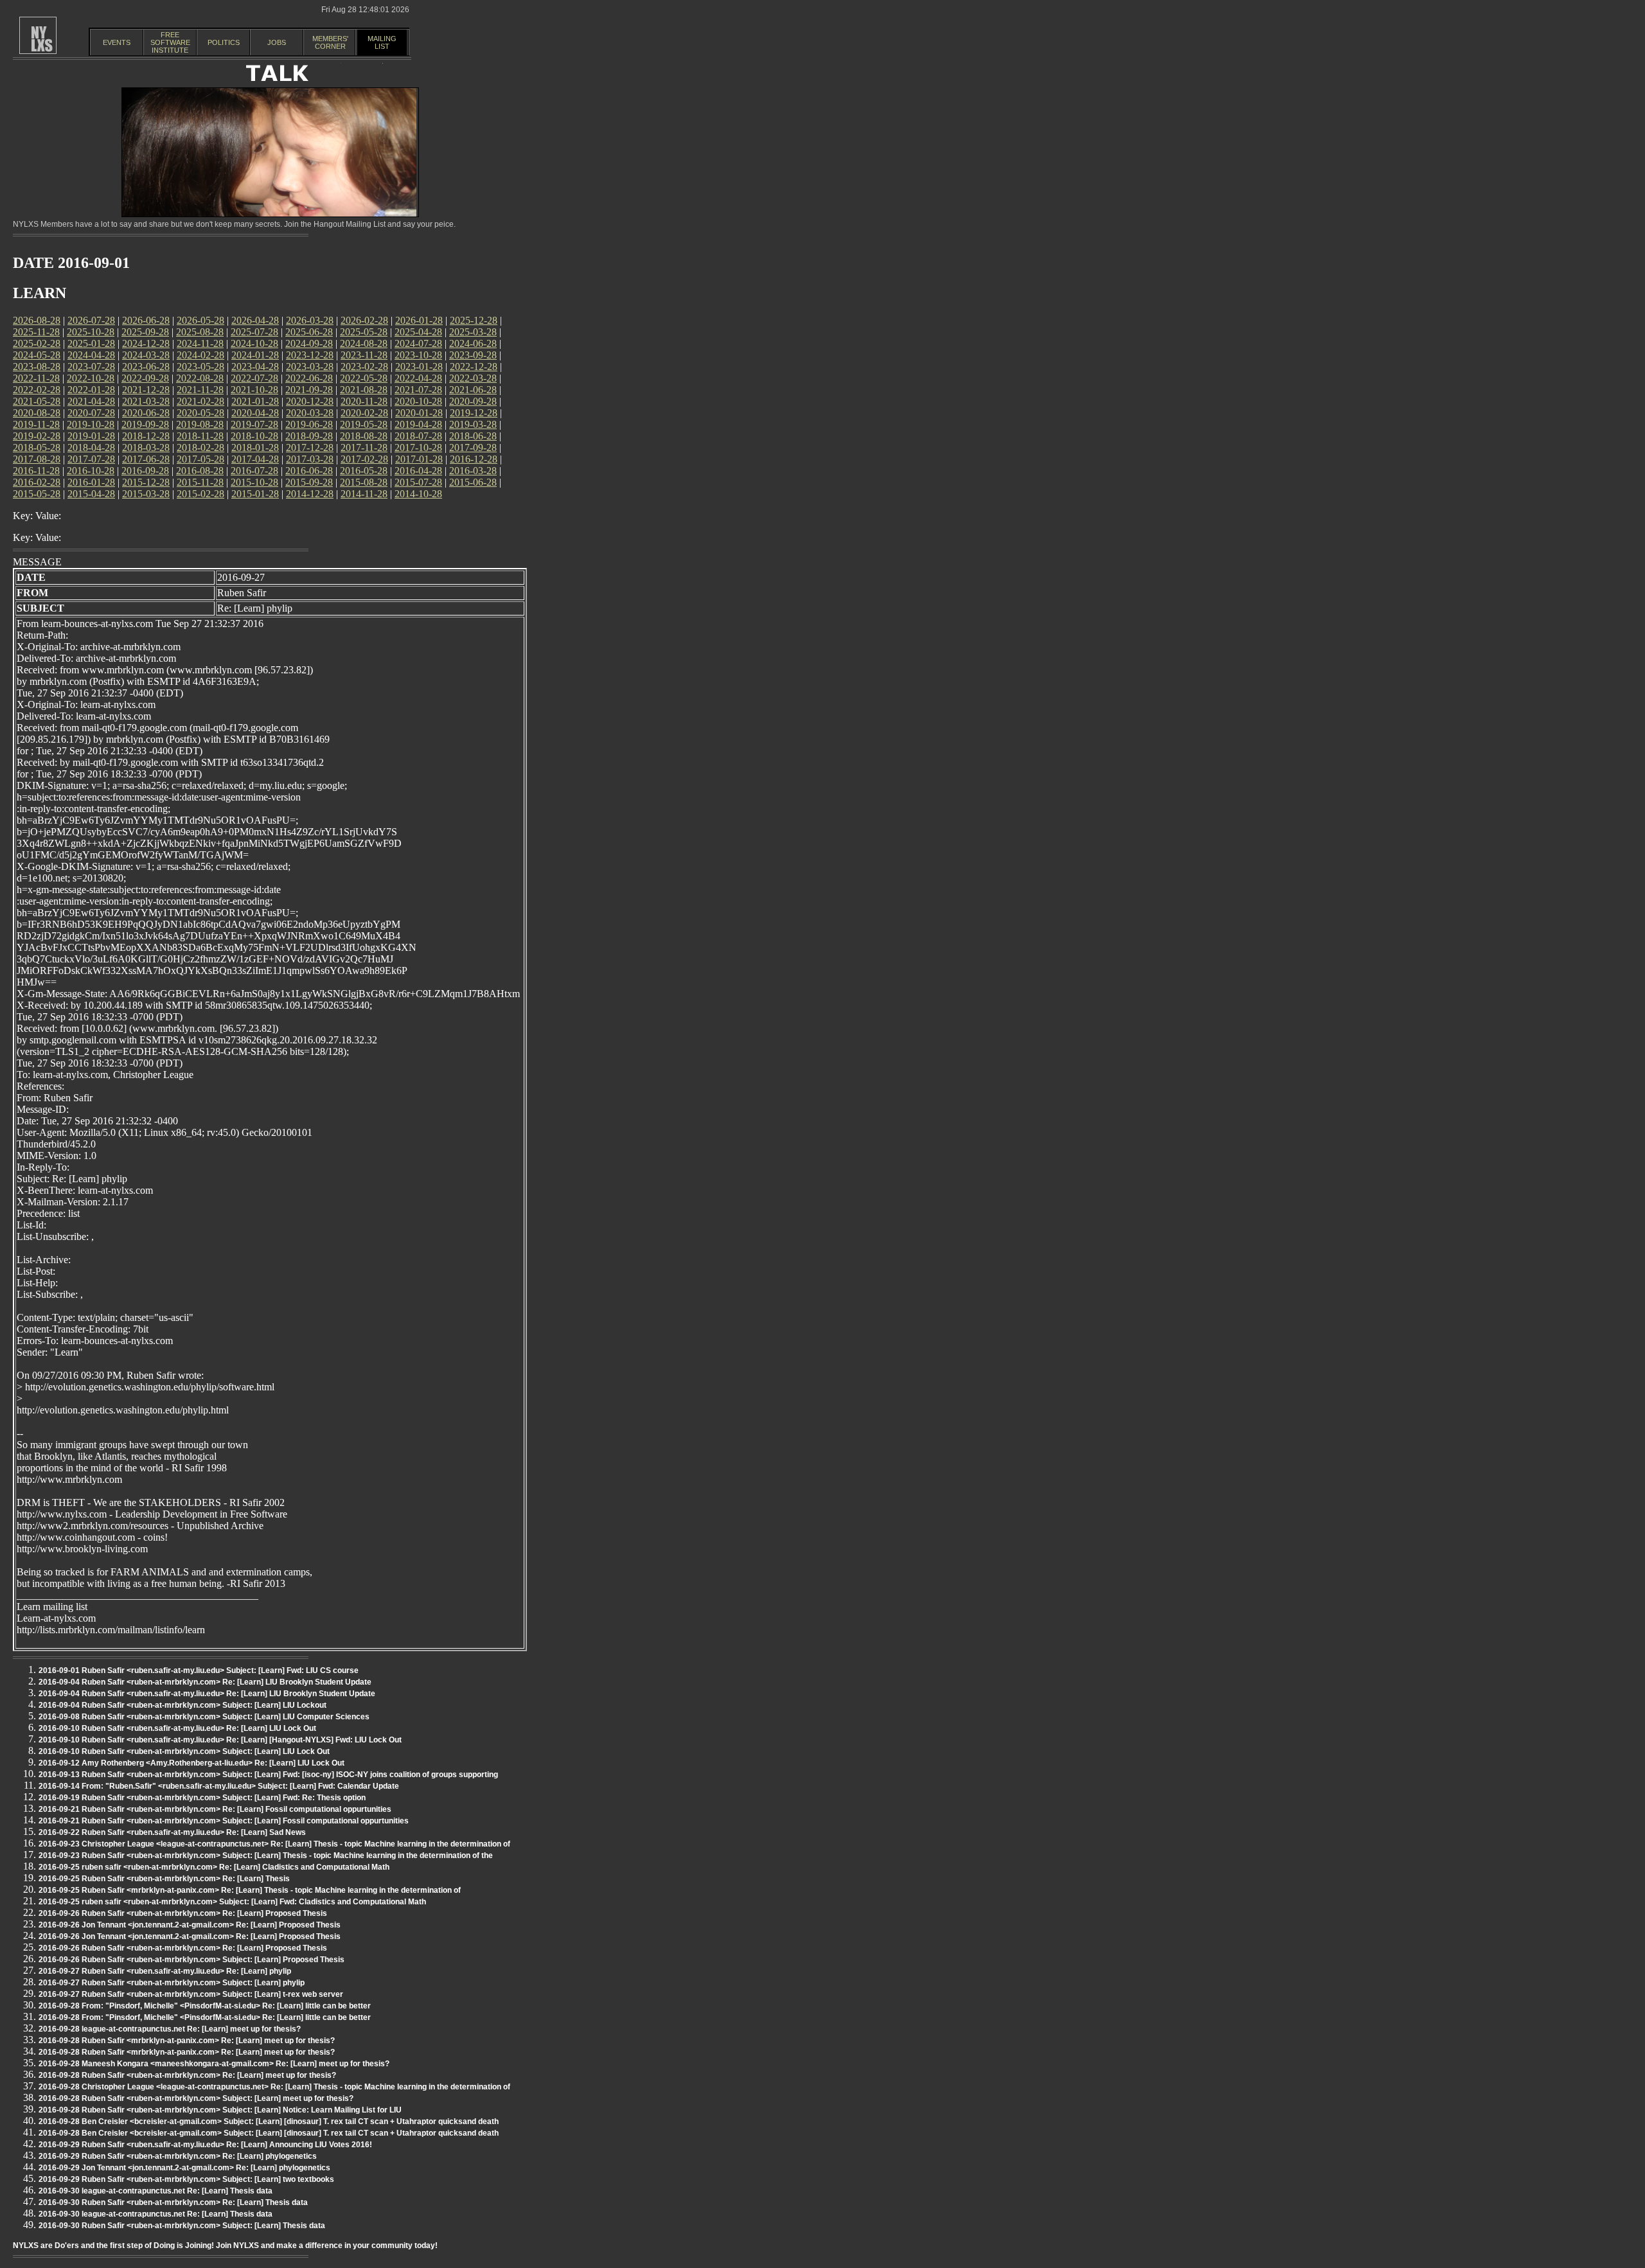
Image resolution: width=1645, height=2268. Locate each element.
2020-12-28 (310, 401)
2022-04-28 (418, 378)
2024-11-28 (200, 343)
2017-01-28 (419, 459)
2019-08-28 (200, 424)
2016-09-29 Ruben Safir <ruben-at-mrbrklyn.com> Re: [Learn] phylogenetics (178, 2156)
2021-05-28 (37, 401)
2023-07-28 (91, 367)
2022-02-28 (37, 390)
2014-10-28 (418, 494)
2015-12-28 (146, 482)
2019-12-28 (474, 413)
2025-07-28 (254, 332)
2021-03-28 (146, 401)
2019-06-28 (309, 424)
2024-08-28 (364, 343)
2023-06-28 (146, 367)
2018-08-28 (364, 436)
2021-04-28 (91, 401)
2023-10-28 (418, 355)
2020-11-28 (364, 401)
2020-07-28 (91, 413)
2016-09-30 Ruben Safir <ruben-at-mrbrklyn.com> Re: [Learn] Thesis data (173, 2202)
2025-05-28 (364, 332)
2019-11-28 (36, 424)
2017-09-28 (473, 447)
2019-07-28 (254, 424)
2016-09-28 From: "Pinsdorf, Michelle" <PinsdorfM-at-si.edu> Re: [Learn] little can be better (205, 2006)
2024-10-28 (254, 343)
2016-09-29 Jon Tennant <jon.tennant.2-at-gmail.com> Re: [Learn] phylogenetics (184, 2168)
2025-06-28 (309, 332)
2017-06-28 (146, 459)
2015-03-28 (146, 494)
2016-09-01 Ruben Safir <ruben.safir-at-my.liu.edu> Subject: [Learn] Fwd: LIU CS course (199, 1670)
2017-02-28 (364, 459)
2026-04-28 (255, 320)
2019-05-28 (364, 424)
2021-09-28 (309, 390)
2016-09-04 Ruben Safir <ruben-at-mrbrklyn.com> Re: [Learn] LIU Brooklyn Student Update (205, 1682)
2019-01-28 (91, 436)
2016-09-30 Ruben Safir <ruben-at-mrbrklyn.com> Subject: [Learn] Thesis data (182, 2226)
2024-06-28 (473, 343)
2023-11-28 (364, 355)
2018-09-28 (309, 436)
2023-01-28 (419, 367)
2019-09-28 (145, 424)
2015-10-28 (254, 482)
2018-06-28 (473, 436)
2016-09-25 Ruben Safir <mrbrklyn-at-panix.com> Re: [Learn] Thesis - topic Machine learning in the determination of (250, 1890)
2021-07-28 (418, 390)
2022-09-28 (145, 378)
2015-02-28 (200, 494)
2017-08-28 (37, 459)
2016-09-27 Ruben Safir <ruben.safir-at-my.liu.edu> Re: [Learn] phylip (165, 1971)
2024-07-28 (418, 343)
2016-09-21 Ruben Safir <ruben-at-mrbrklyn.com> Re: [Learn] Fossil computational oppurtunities (215, 1809)
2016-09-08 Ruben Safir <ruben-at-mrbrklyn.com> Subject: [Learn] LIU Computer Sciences (204, 1717)
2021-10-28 (254, 390)
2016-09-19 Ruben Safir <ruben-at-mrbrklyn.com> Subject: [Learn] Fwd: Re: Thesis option (202, 1798)
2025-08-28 (200, 332)
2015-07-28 (418, 482)
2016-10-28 (91, 471)
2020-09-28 (473, 401)
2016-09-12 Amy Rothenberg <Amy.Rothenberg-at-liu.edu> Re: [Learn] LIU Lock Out (191, 1763)
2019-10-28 (91, 424)
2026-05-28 (200, 320)
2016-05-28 (364, 471)
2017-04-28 (255, 459)
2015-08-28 (364, 482)
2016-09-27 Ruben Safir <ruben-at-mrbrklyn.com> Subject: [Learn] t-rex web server (191, 1994)
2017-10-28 (418, 447)
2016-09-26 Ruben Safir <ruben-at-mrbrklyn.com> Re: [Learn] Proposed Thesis (183, 1913)
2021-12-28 (146, 390)
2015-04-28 (91, 494)
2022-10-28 (91, 378)
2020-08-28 (37, 413)
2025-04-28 (418, 332)
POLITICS (224, 42)
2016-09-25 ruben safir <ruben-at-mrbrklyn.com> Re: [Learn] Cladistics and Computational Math (214, 1867)
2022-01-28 (91, 390)
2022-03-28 (473, 378)
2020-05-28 (200, 413)
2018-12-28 (146, 436)
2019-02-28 (37, 436)
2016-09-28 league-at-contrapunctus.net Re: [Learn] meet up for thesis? (170, 2029)
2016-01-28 (91, 482)
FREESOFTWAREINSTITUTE (170, 42)
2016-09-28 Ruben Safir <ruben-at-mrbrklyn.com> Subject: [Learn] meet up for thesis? (196, 2098)
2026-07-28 (91, 320)
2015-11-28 (200, 482)
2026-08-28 (37, 320)
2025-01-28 (91, 343)
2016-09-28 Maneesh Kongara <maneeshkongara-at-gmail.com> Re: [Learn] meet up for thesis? (214, 2064)
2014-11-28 (364, 494)
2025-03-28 (473, 332)
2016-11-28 (36, 471)
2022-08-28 (200, 378)
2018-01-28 (255, 447)
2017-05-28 (200, 459)
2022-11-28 (36, 378)
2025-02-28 (37, 343)
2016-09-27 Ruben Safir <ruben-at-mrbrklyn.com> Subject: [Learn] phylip (172, 1983)
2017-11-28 (364, 447)
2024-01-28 (255, 355)
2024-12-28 (146, 343)
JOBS (277, 42)
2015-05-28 (37, 494)
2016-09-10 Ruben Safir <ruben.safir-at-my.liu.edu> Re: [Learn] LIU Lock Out (177, 1728)
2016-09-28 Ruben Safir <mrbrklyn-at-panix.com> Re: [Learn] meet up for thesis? (187, 2041)
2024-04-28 (91, 355)
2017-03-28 (310, 459)
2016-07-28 (254, 471)
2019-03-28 (473, 424)
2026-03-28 (310, 320)
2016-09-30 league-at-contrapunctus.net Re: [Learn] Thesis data (156, 2191)
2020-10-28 (418, 401)
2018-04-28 (91, 447)
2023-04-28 (255, 367)
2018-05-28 (37, 447)
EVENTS (117, 42)
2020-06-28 (146, 413)
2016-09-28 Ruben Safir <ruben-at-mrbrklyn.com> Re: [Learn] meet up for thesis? (187, 2075)
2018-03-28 (146, 447)
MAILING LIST (382, 42)
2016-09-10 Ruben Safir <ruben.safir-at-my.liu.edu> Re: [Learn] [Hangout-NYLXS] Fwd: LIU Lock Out (220, 1740)
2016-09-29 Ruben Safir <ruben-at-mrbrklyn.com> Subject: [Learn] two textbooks (186, 2179)
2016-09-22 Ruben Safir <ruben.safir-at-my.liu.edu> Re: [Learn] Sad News (172, 1832)
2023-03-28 (310, 367)
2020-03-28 (310, 413)
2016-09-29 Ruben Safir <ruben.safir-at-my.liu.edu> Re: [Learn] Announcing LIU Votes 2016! (205, 2145)
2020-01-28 (419, 413)
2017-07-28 (91, 459)
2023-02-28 (364, 367)
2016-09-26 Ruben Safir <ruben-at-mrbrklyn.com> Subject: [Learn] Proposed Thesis (191, 1960)
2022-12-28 (474, 367)
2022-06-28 (309, 378)
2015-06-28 (473, 482)
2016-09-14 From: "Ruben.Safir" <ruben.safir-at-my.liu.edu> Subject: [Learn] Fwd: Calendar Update (219, 1786)
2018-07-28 (418, 436)
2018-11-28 (200, 436)
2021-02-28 (200, 401)
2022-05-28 (364, 378)
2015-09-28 (309, 482)
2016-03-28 (473, 471)
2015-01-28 (255, 494)
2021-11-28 (200, 390)
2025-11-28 (36, 332)
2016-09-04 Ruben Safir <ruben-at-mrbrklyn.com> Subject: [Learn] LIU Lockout (182, 1705)
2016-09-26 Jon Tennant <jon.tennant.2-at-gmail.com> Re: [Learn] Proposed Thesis (190, 1925)
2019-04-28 (418, 424)
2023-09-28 (473, 355)
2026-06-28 (146, 320)
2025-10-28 (91, 332)
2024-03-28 (146, 355)
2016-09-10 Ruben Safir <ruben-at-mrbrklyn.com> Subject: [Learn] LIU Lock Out (184, 1751)
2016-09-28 (145, 471)
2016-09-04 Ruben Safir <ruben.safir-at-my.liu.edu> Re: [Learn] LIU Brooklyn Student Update (207, 1694)
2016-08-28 (200, 471)
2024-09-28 (309, 343)
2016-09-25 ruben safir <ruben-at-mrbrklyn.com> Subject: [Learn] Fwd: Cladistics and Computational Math (232, 1902)
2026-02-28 (364, 320)
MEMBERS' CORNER (330, 42)
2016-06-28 (309, 471)
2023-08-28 (37, 367)
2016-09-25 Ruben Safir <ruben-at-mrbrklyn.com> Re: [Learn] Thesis (164, 1879)
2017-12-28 (310, 447)
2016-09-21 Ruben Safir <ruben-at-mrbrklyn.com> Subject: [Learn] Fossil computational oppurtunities (224, 1821)
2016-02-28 (37, 482)
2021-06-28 (473, 390)
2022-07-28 (254, 378)
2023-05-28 (200, 367)
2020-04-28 (255, 413)
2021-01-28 (255, 401)
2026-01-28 (419, 320)
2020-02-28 (364, 413)
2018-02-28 (200, 447)
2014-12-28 (310, 494)
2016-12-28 (474, 459)
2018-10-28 (254, 436)
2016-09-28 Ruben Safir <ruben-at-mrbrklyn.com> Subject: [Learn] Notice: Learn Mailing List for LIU (220, 2110)
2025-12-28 (474, 320)
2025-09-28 (145, 332)
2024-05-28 (37, 355)
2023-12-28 (310, 355)
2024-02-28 (200, 355)
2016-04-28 (418, 471)
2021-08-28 (364, 390)
